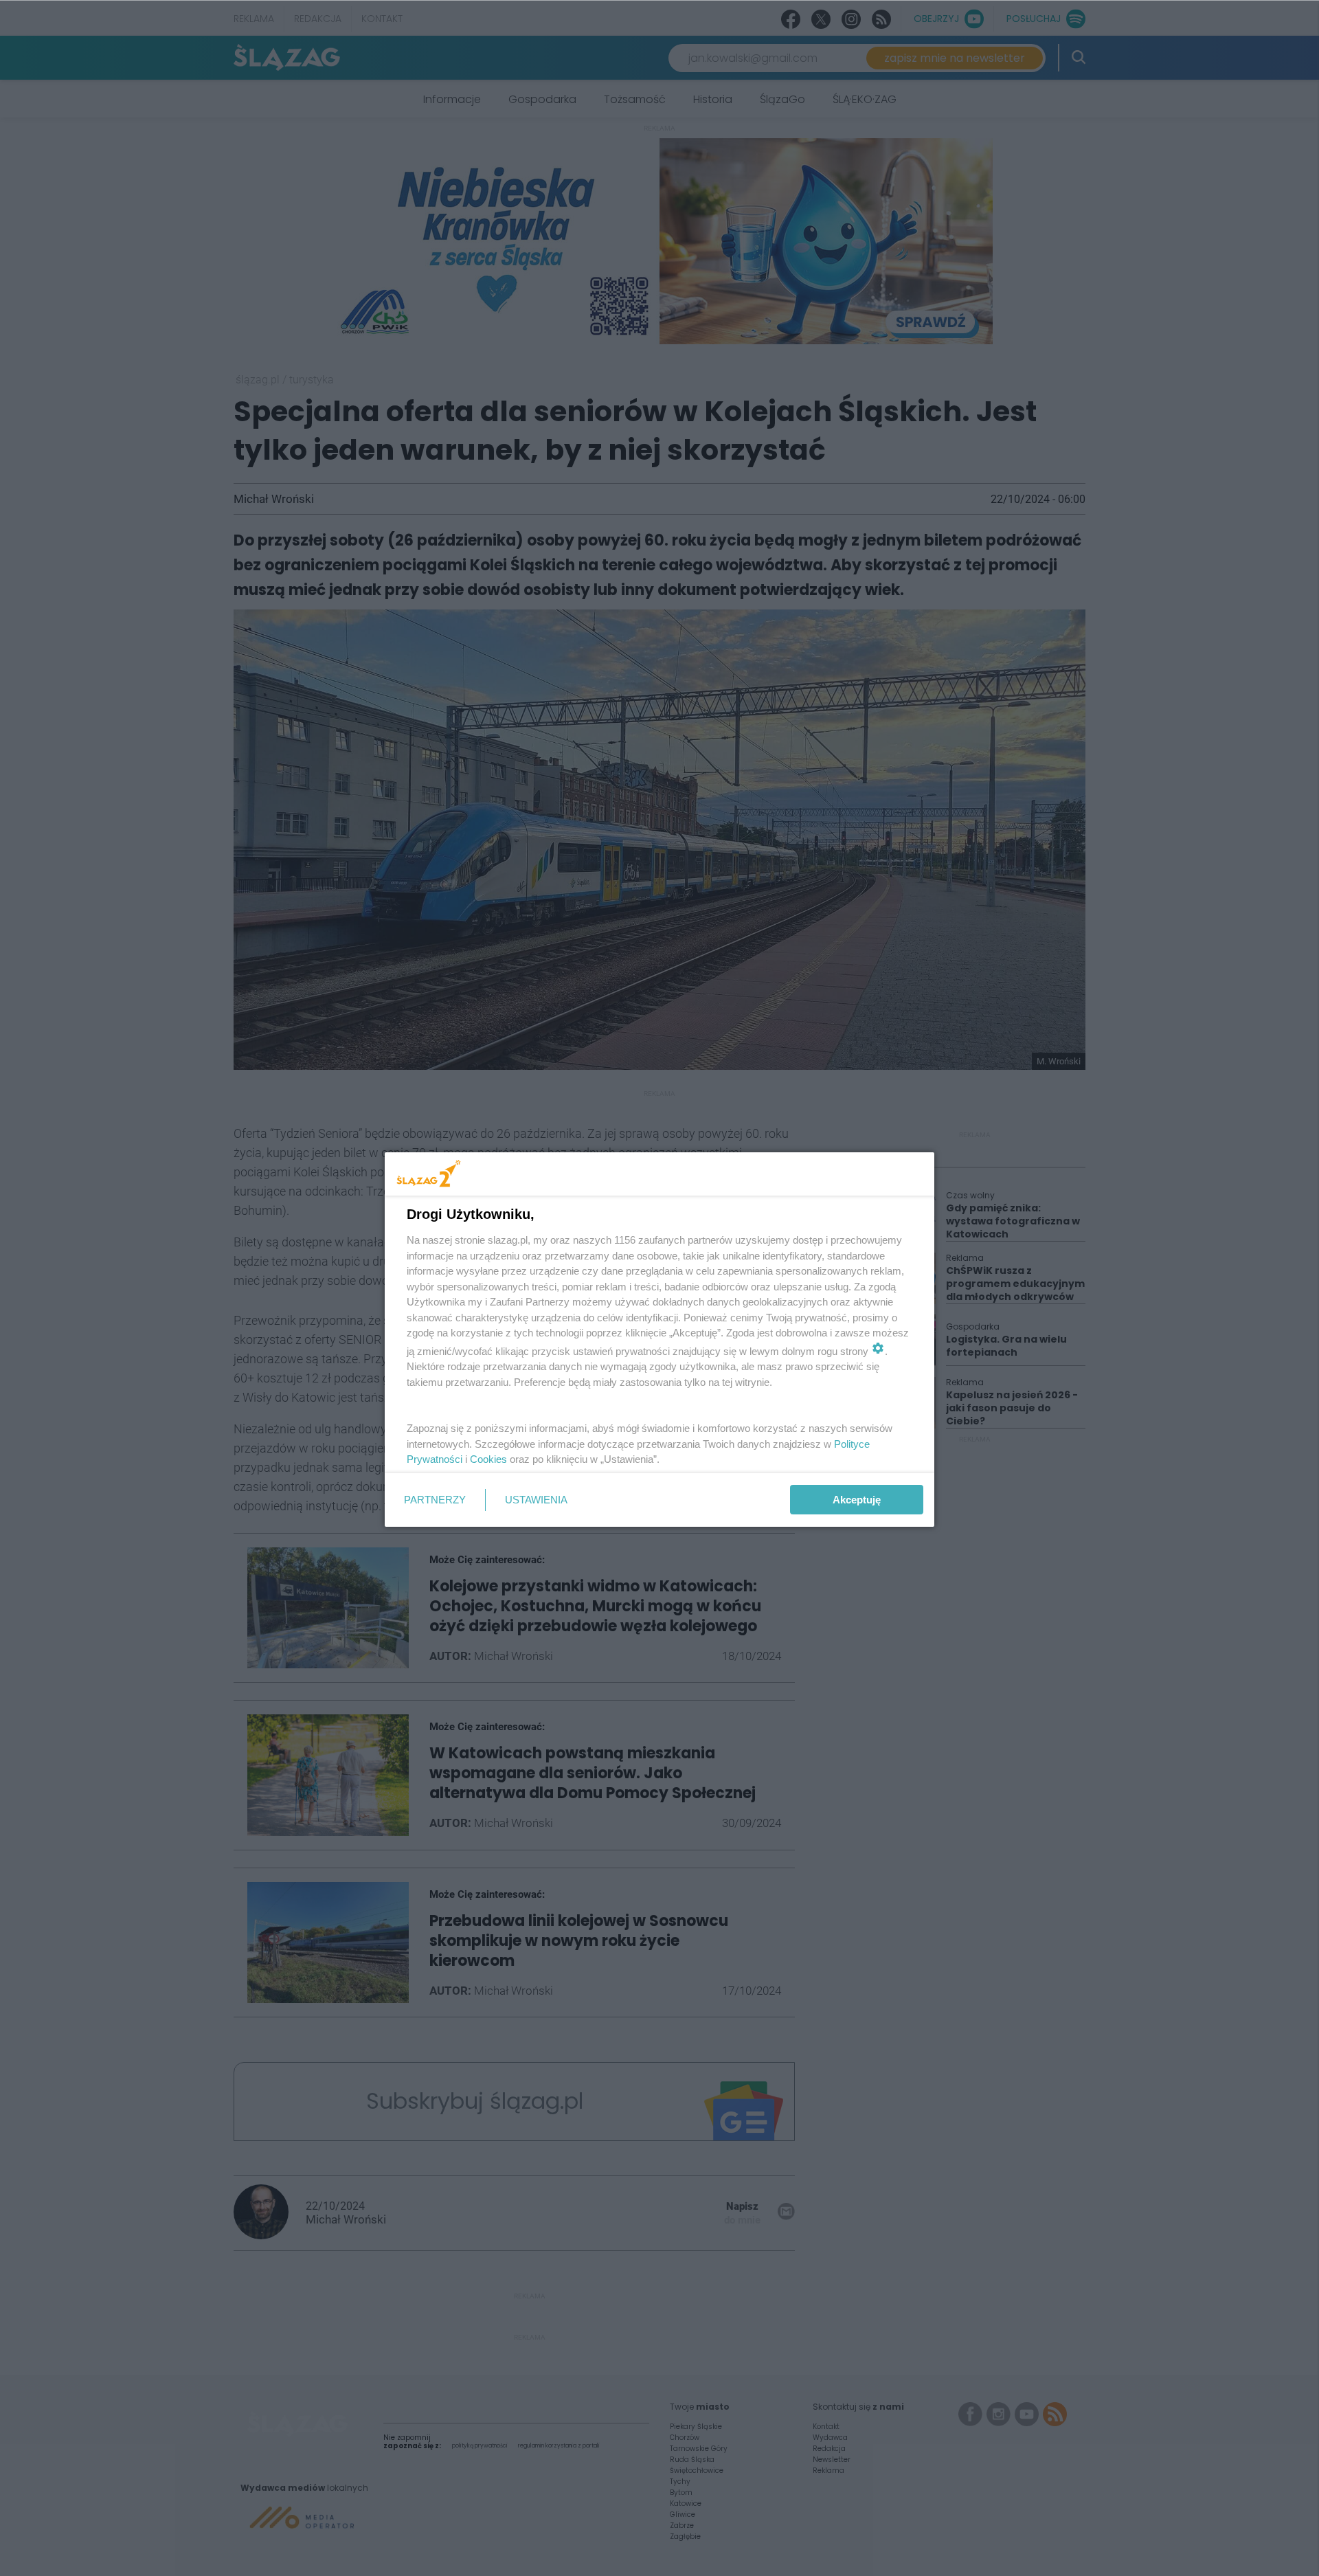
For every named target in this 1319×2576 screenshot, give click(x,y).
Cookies (488, 1459)
